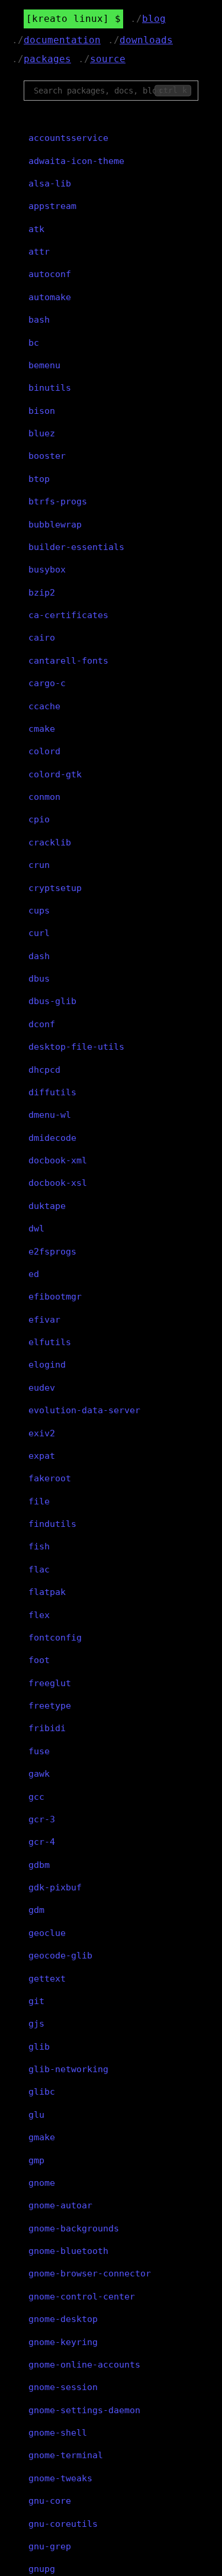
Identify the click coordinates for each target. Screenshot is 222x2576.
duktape (47, 1206)
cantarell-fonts (68, 661)
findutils (52, 1524)
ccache (44, 706)
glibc (42, 2092)
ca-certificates (68, 615)
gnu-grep (50, 2546)
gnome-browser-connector (90, 2273)
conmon (44, 797)
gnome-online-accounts (84, 2365)
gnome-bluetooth (68, 2251)
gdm (36, 1910)
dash (39, 956)
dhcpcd (44, 1070)
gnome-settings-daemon (84, 2410)
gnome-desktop (63, 2319)
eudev (42, 1388)
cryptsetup (55, 888)
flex (39, 1615)
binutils (50, 388)
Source (108, 59)
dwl (36, 1228)
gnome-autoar (60, 2205)
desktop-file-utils (76, 1047)
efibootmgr (55, 1297)
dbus (39, 979)
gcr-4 (42, 1842)
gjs (36, 2024)
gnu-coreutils (63, 2524)
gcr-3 (42, 1819)
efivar (44, 1320)
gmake (42, 2137)
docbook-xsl (58, 1183)
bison (42, 411)
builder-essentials (76, 547)
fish (39, 1546)
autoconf (50, 274)
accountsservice (68, 138)
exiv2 (42, 1433)
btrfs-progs (58, 501)
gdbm (39, 1865)
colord (44, 751)
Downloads (146, 40)
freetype (50, 1706)
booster (47, 456)
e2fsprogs (52, 1252)
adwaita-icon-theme (76, 161)
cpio (39, 819)
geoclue (47, 1933)
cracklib (50, 842)
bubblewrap (55, 525)
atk (36, 229)
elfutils (50, 1342)
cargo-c (47, 683)
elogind (47, 1365)
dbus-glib (52, 1001)
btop (39, 479)
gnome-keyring (63, 2342)
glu (36, 2115)
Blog (154, 19)
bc (34, 343)
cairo (42, 638)
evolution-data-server (84, 1410)
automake (50, 297)
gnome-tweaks (60, 2478)
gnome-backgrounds (74, 2228)
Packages (47, 59)
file (39, 1501)
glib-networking (68, 2069)
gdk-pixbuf (55, 1887)
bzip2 (42, 593)
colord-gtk (55, 774)
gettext (47, 1979)
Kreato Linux (67, 19)
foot (39, 1660)
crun (39, 865)
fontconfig (55, 1638)
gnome (42, 2183)
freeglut (50, 1683)
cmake (42, 729)
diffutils (52, 1092)
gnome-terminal (66, 2455)
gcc (36, 1797)
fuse (39, 1751)
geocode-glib (60, 1956)
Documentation (62, 40)
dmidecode (52, 1138)
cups (39, 911)
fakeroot (50, 1478)
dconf (42, 1024)
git (36, 2001)
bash (39, 320)
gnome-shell (58, 2433)
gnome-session (63, 2387)
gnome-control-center (82, 2297)
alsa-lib (50, 184)
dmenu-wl (50, 1115)
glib (39, 2047)
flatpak (47, 1592)
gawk (39, 1774)
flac (39, 1570)
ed (34, 1274)
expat (42, 1456)
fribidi (47, 1728)
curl (39, 933)
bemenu (44, 365)
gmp (36, 2160)
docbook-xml (58, 1160)
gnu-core (50, 2501)
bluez (42, 433)
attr (39, 252)
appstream (52, 206)
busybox (47, 570)
